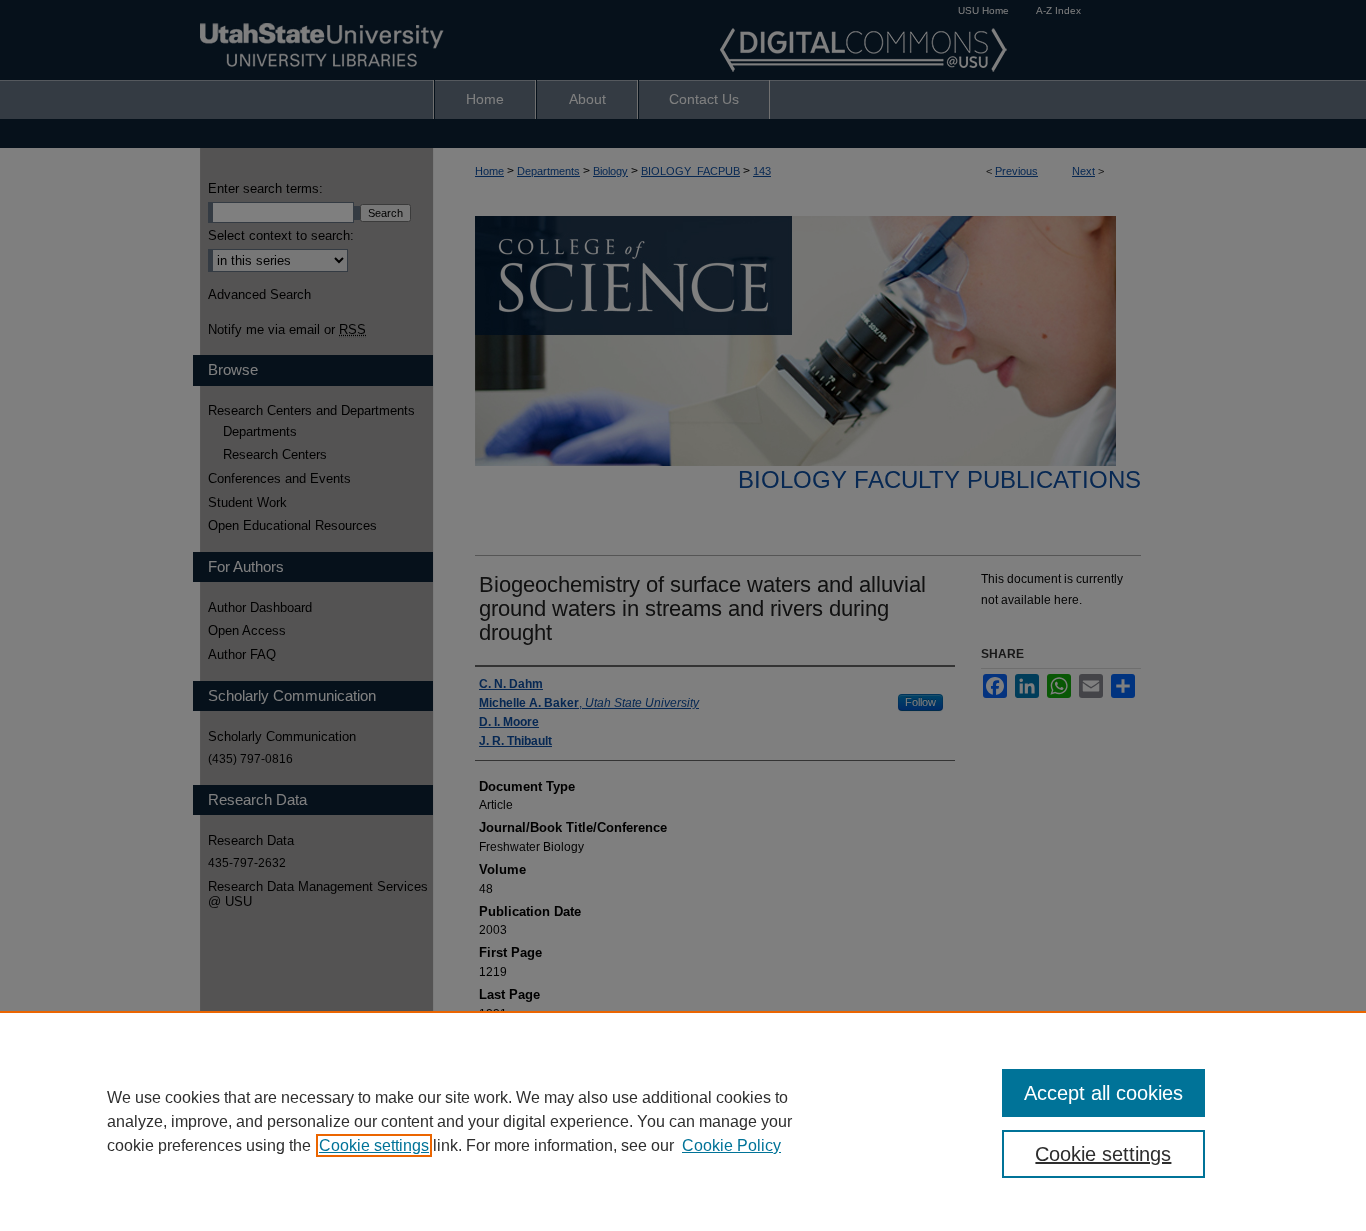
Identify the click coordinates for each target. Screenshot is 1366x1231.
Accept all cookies (1103, 1093)
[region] (683, 1121)
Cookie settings (374, 1145)
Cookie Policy (731, 1145)
